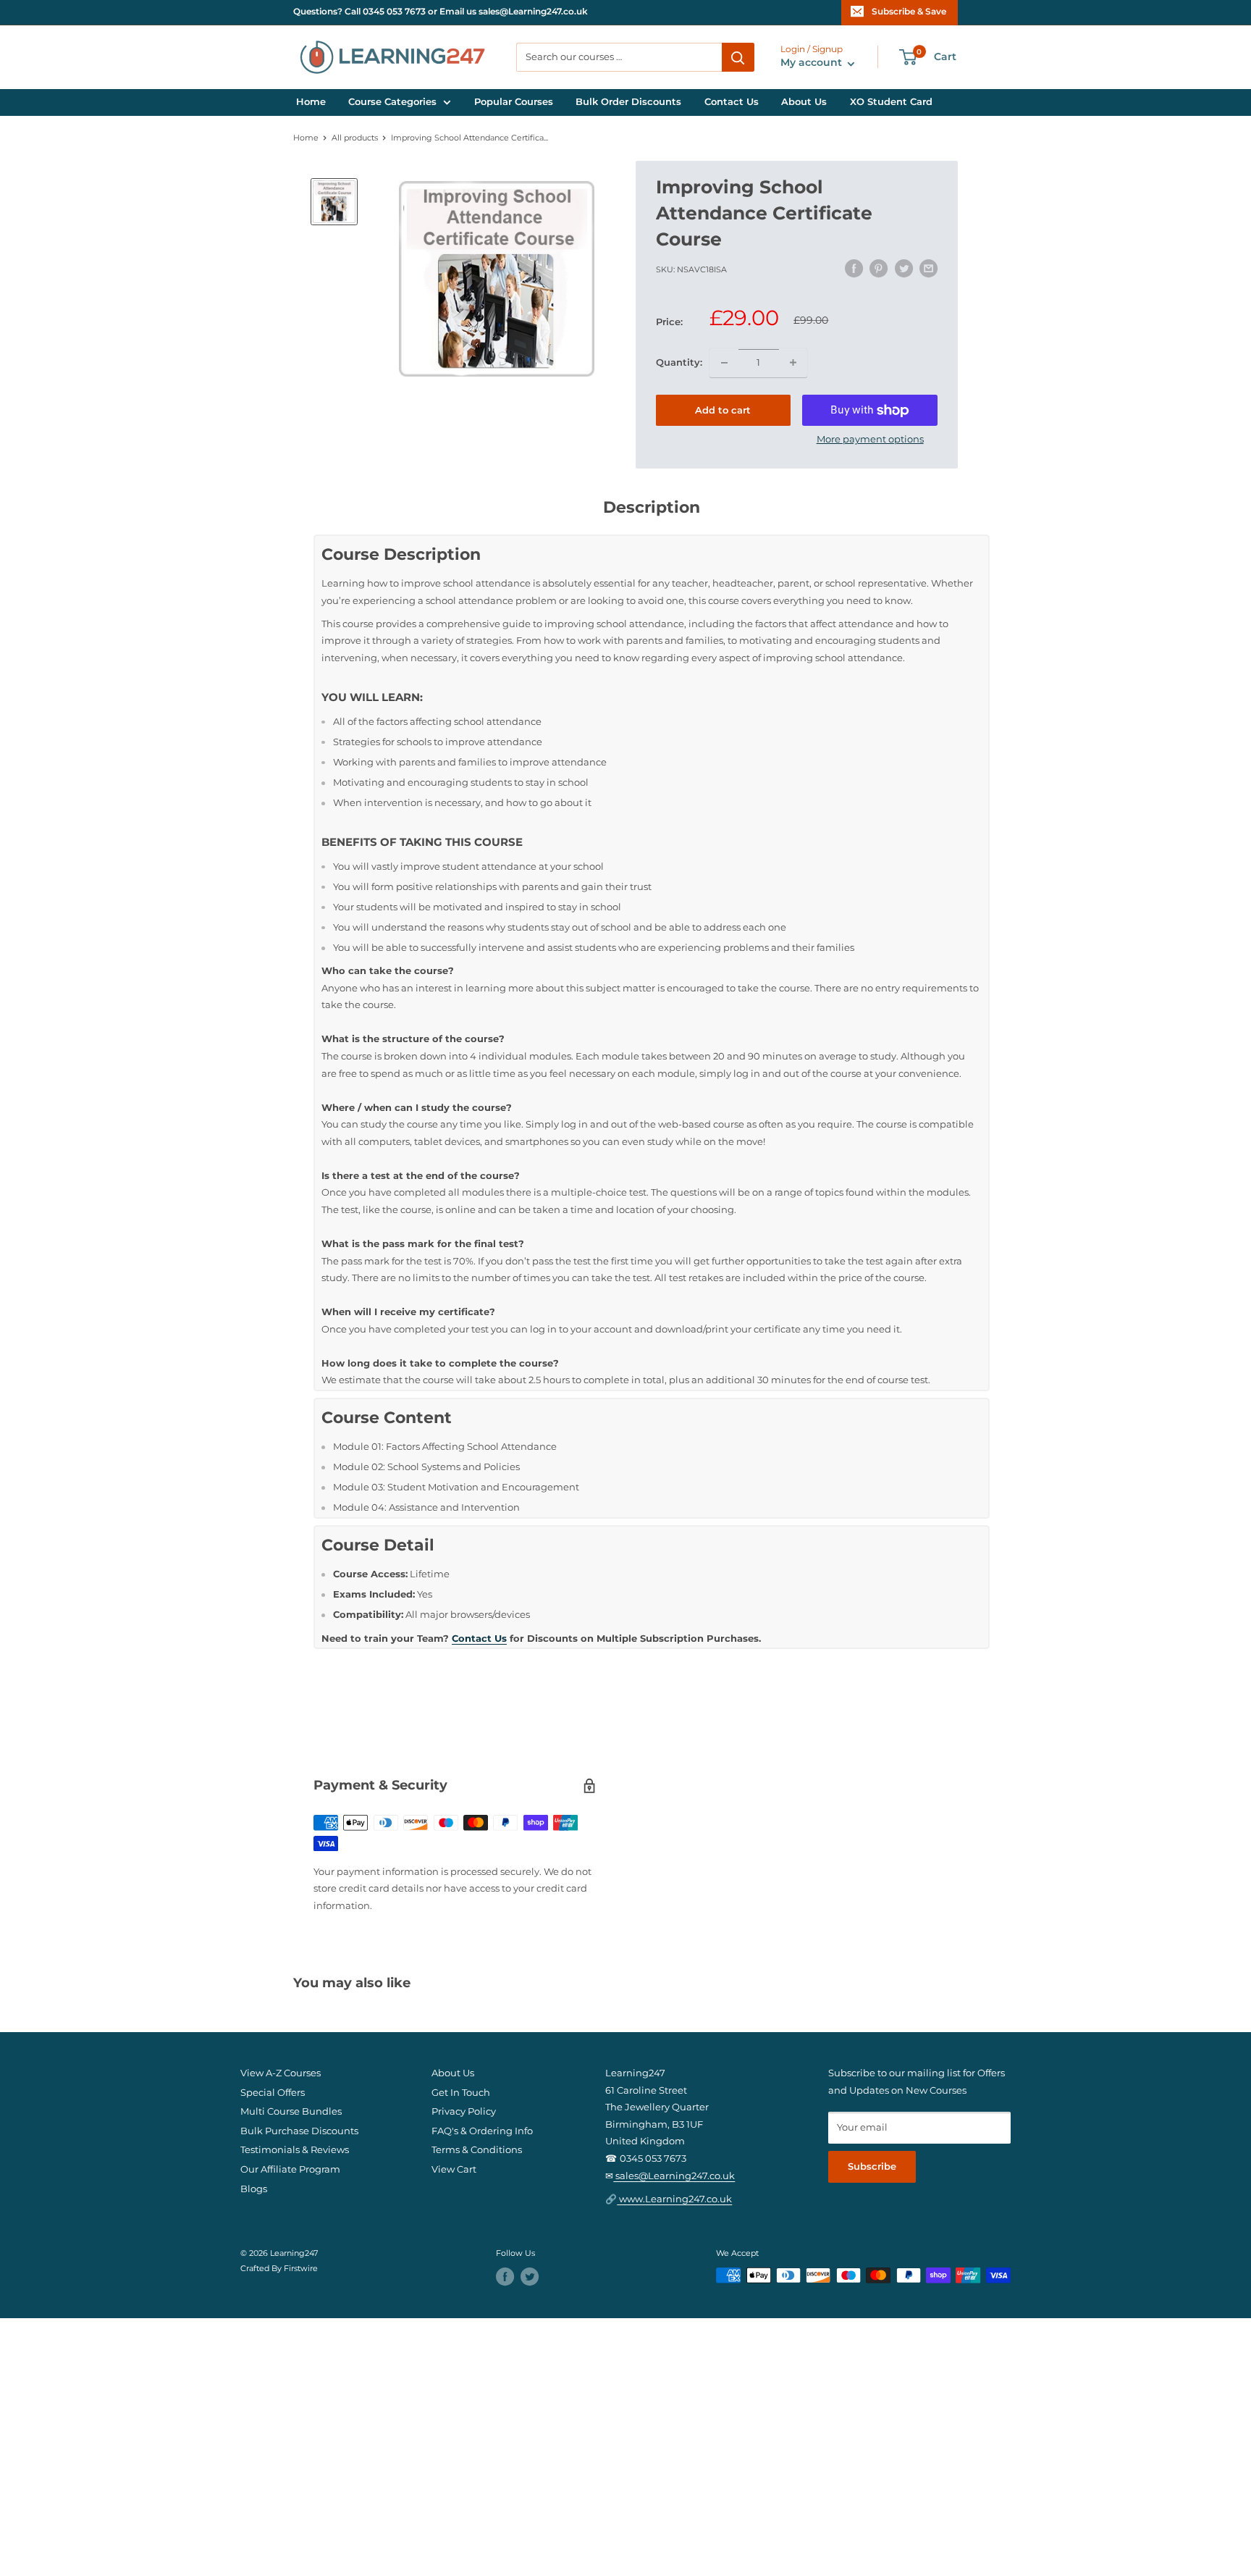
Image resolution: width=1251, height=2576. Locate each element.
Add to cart (723, 410)
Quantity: (679, 362)
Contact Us (732, 102)
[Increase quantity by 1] (793, 363)
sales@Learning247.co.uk (674, 2176)
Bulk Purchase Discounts (299, 2131)
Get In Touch (461, 2093)
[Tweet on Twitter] (904, 268)
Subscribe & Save (909, 12)
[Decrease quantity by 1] (724, 363)
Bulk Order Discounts (628, 102)
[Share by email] (928, 268)
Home (311, 102)
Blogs (254, 2189)
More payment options (870, 439)
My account (813, 63)
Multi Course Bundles (291, 2111)
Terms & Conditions (477, 2150)
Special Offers (273, 2093)
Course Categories (392, 102)
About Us (804, 102)
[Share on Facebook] (854, 268)
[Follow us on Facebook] (505, 2277)
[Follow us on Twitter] (530, 2277)
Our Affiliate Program (290, 2169)
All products (355, 138)
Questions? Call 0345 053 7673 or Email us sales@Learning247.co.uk (441, 12)
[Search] (738, 57)
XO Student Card (891, 102)
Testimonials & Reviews (295, 2150)
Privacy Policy (464, 2111)
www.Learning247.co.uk (674, 2199)
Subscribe (872, 2166)
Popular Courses (514, 102)
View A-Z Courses (281, 2073)
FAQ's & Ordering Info (482, 2131)
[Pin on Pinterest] (879, 268)
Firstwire (301, 2269)
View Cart (454, 2169)
